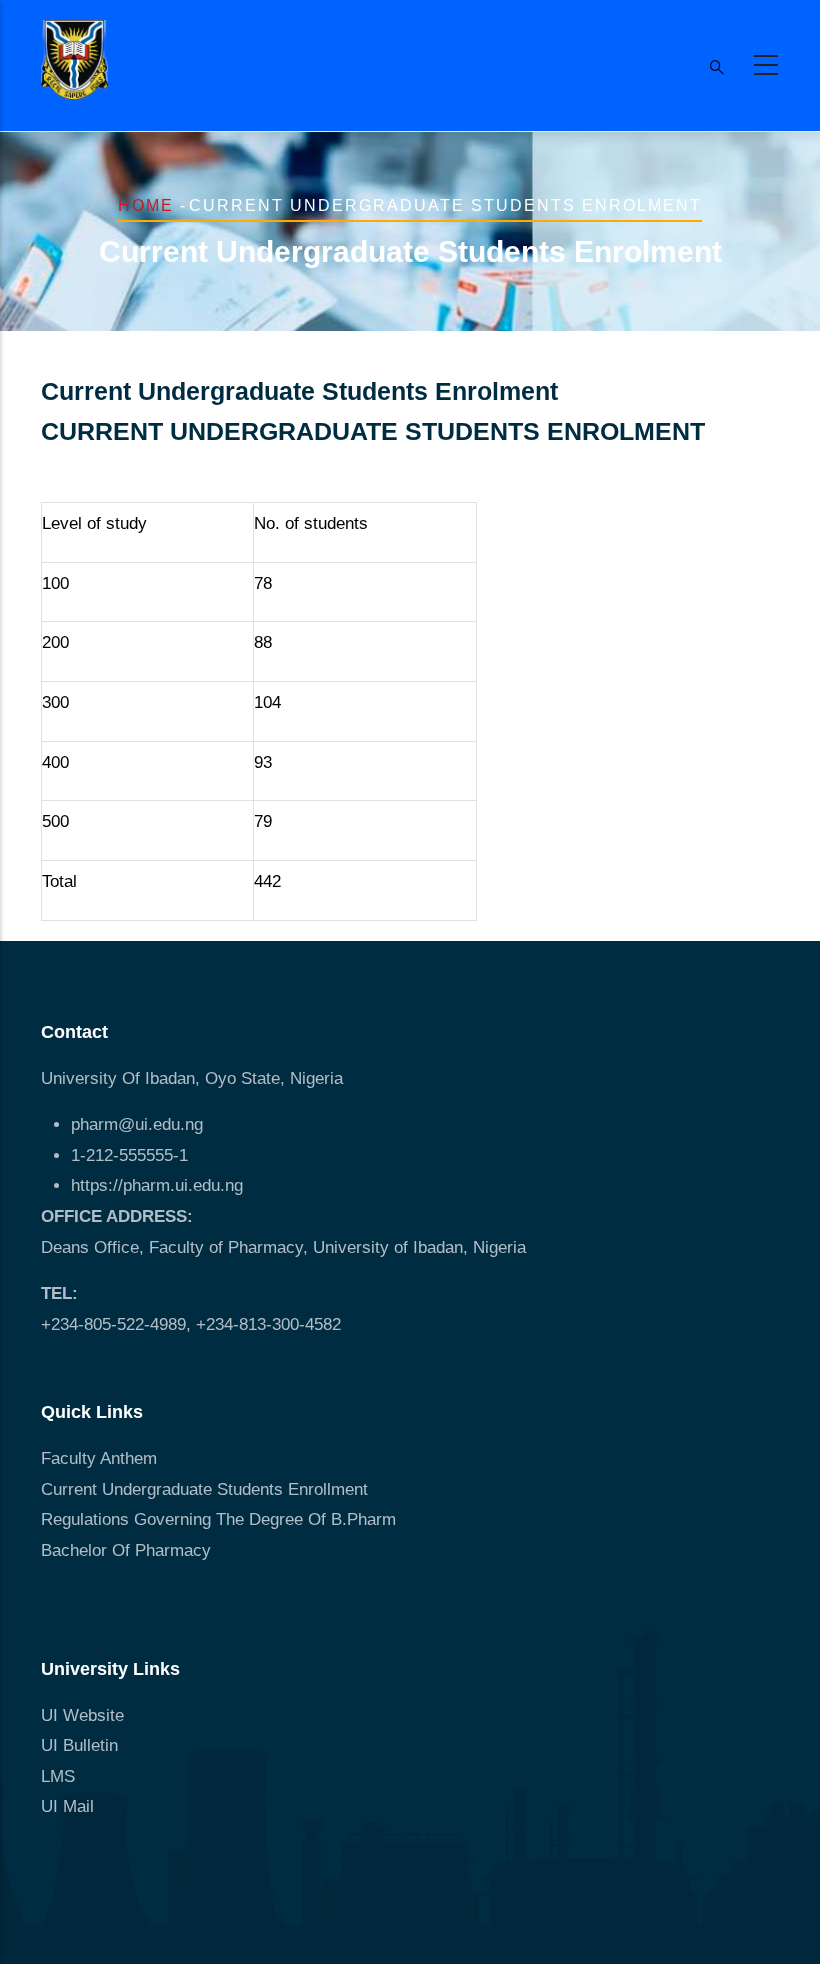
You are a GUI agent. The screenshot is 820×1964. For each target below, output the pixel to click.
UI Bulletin (79, 1745)
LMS (58, 1776)
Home (146, 205)
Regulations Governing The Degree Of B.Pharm (218, 1519)
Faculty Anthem (99, 1458)
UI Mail (67, 1806)
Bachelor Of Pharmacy (128, 1550)
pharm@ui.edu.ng (137, 1124)
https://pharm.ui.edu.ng (157, 1185)
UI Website (82, 1715)
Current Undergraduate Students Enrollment (204, 1489)
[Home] (74, 60)
